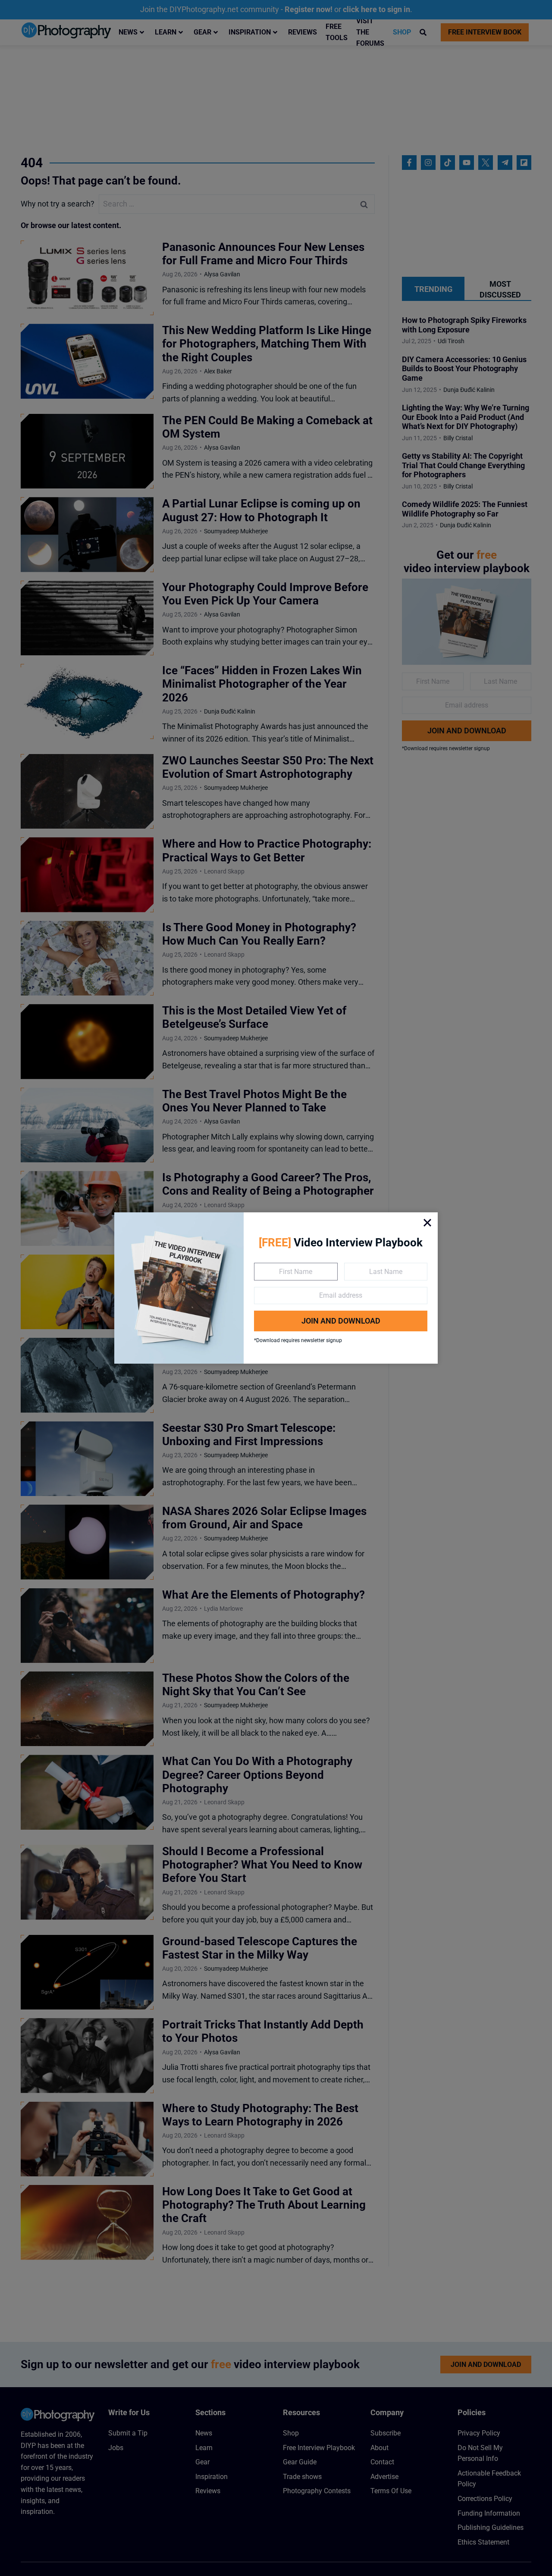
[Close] (427, 1223)
